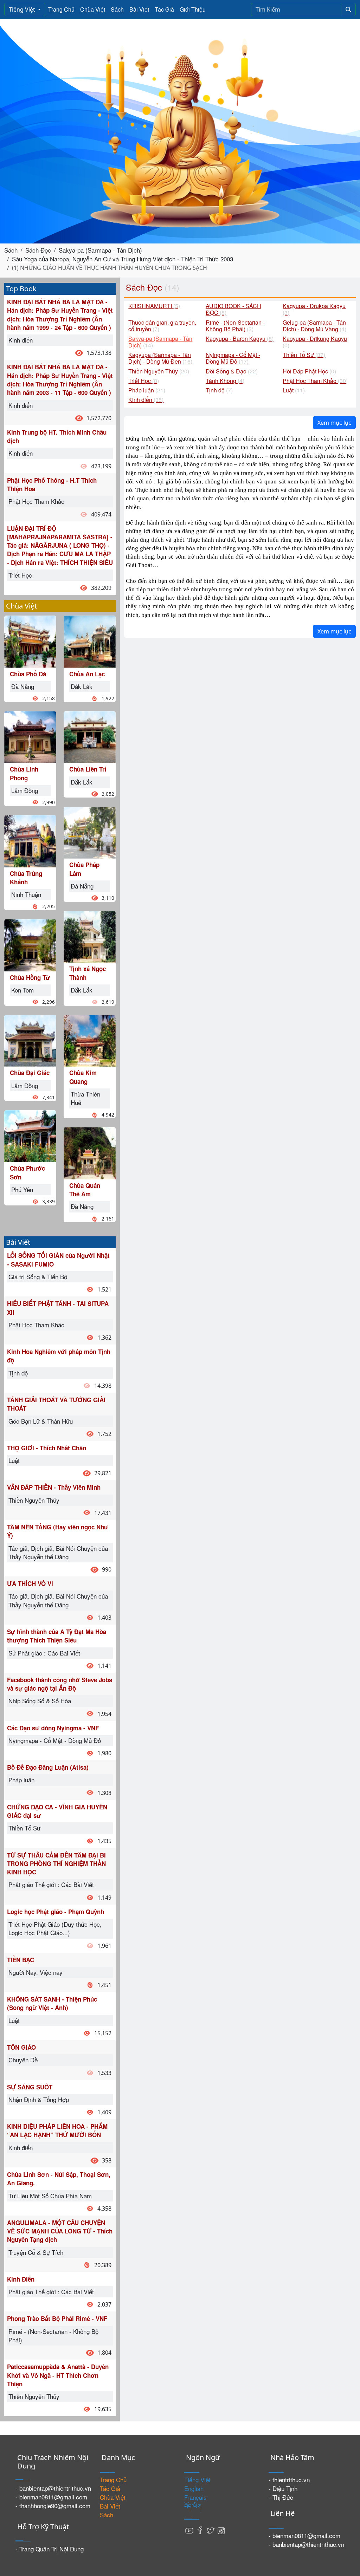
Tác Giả (164, 9)
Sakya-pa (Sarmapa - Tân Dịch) (100, 250)
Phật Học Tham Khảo (36, 501)
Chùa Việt (93, 9)
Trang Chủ (61, 9)
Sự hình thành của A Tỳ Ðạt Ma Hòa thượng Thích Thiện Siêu (57, 1636)
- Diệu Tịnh (283, 2488)
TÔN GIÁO (21, 2047)
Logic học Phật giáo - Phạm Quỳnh (56, 1912)
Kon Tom (22, 990)
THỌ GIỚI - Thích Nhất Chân (47, 1448)
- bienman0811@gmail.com (51, 2497)
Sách (117, 9)
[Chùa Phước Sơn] (30, 1135)
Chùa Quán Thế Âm (85, 1190)
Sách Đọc (38, 250)
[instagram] (221, 2530)
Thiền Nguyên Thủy (34, 1500)
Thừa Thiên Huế (85, 1098)
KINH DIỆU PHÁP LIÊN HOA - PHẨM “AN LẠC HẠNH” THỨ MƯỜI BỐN (57, 2131)
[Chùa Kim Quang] (90, 1040)
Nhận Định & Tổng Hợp (39, 2099)
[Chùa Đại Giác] (30, 1040)
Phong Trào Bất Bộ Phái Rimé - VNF (57, 2318)
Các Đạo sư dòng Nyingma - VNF (53, 1728)
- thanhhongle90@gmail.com (53, 2506)
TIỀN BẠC (21, 1960)
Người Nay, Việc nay (36, 1972)
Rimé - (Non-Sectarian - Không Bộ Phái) (53, 2336)
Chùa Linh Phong (24, 773)
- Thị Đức (281, 2497)
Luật (14, 1460)
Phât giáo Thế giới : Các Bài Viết (51, 1884)
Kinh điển (21, 340)
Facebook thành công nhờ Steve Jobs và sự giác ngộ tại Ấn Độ (60, 1684)
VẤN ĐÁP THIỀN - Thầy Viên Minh (54, 1487)
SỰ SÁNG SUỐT (30, 2087)
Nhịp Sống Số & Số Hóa (40, 1701)
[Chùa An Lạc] (90, 641)
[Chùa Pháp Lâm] (90, 832)
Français (195, 2497)
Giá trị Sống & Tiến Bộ (38, 1277)
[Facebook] (200, 2530)
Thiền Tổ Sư (24, 1828)
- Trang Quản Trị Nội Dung (50, 2549)
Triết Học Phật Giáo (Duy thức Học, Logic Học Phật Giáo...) (55, 1928)
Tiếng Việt (23, 9)
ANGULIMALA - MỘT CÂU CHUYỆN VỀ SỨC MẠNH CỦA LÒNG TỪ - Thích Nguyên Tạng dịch (60, 2231)
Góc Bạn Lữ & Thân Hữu (41, 1421)
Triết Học (20, 575)
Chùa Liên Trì (88, 769)
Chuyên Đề (23, 2060)
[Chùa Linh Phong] (30, 736)
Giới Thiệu (193, 9)
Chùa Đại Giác (30, 1073)
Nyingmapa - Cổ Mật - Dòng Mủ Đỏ (55, 1740)
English (194, 2488)
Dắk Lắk (82, 686)
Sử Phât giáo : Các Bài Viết (44, 1653)
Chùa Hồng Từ (30, 977)
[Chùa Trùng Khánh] (30, 840)
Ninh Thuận (26, 894)
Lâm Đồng (25, 790)
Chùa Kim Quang (83, 1077)
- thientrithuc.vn (289, 2480)
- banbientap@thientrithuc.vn (53, 2488)
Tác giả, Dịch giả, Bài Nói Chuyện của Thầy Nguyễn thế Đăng (58, 1552)
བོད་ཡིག (193, 2506)
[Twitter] (211, 2530)
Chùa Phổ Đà (28, 674)
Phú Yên (22, 1189)
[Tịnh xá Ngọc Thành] (90, 936)
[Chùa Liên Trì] (90, 736)
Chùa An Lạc (87, 674)
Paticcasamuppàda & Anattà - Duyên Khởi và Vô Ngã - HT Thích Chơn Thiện (58, 2375)
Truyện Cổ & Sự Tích (36, 2252)
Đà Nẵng (23, 686)
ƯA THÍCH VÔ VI (30, 1583)
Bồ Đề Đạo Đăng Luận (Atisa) (48, 1767)
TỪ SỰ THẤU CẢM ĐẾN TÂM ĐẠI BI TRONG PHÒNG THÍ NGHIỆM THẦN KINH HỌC (56, 1864)
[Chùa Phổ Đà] (30, 641)
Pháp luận (21, 1780)
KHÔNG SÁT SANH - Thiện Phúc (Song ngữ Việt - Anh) (52, 2003)
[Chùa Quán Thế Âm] (90, 1152)
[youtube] (189, 2530)
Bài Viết (139, 9)
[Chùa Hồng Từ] (30, 944)
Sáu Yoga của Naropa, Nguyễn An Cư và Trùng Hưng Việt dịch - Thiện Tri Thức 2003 (123, 259)
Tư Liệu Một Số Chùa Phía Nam (50, 2196)
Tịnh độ (18, 1373)
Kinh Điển (21, 2279)
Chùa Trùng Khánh (26, 878)
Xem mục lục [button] (334, 423)
